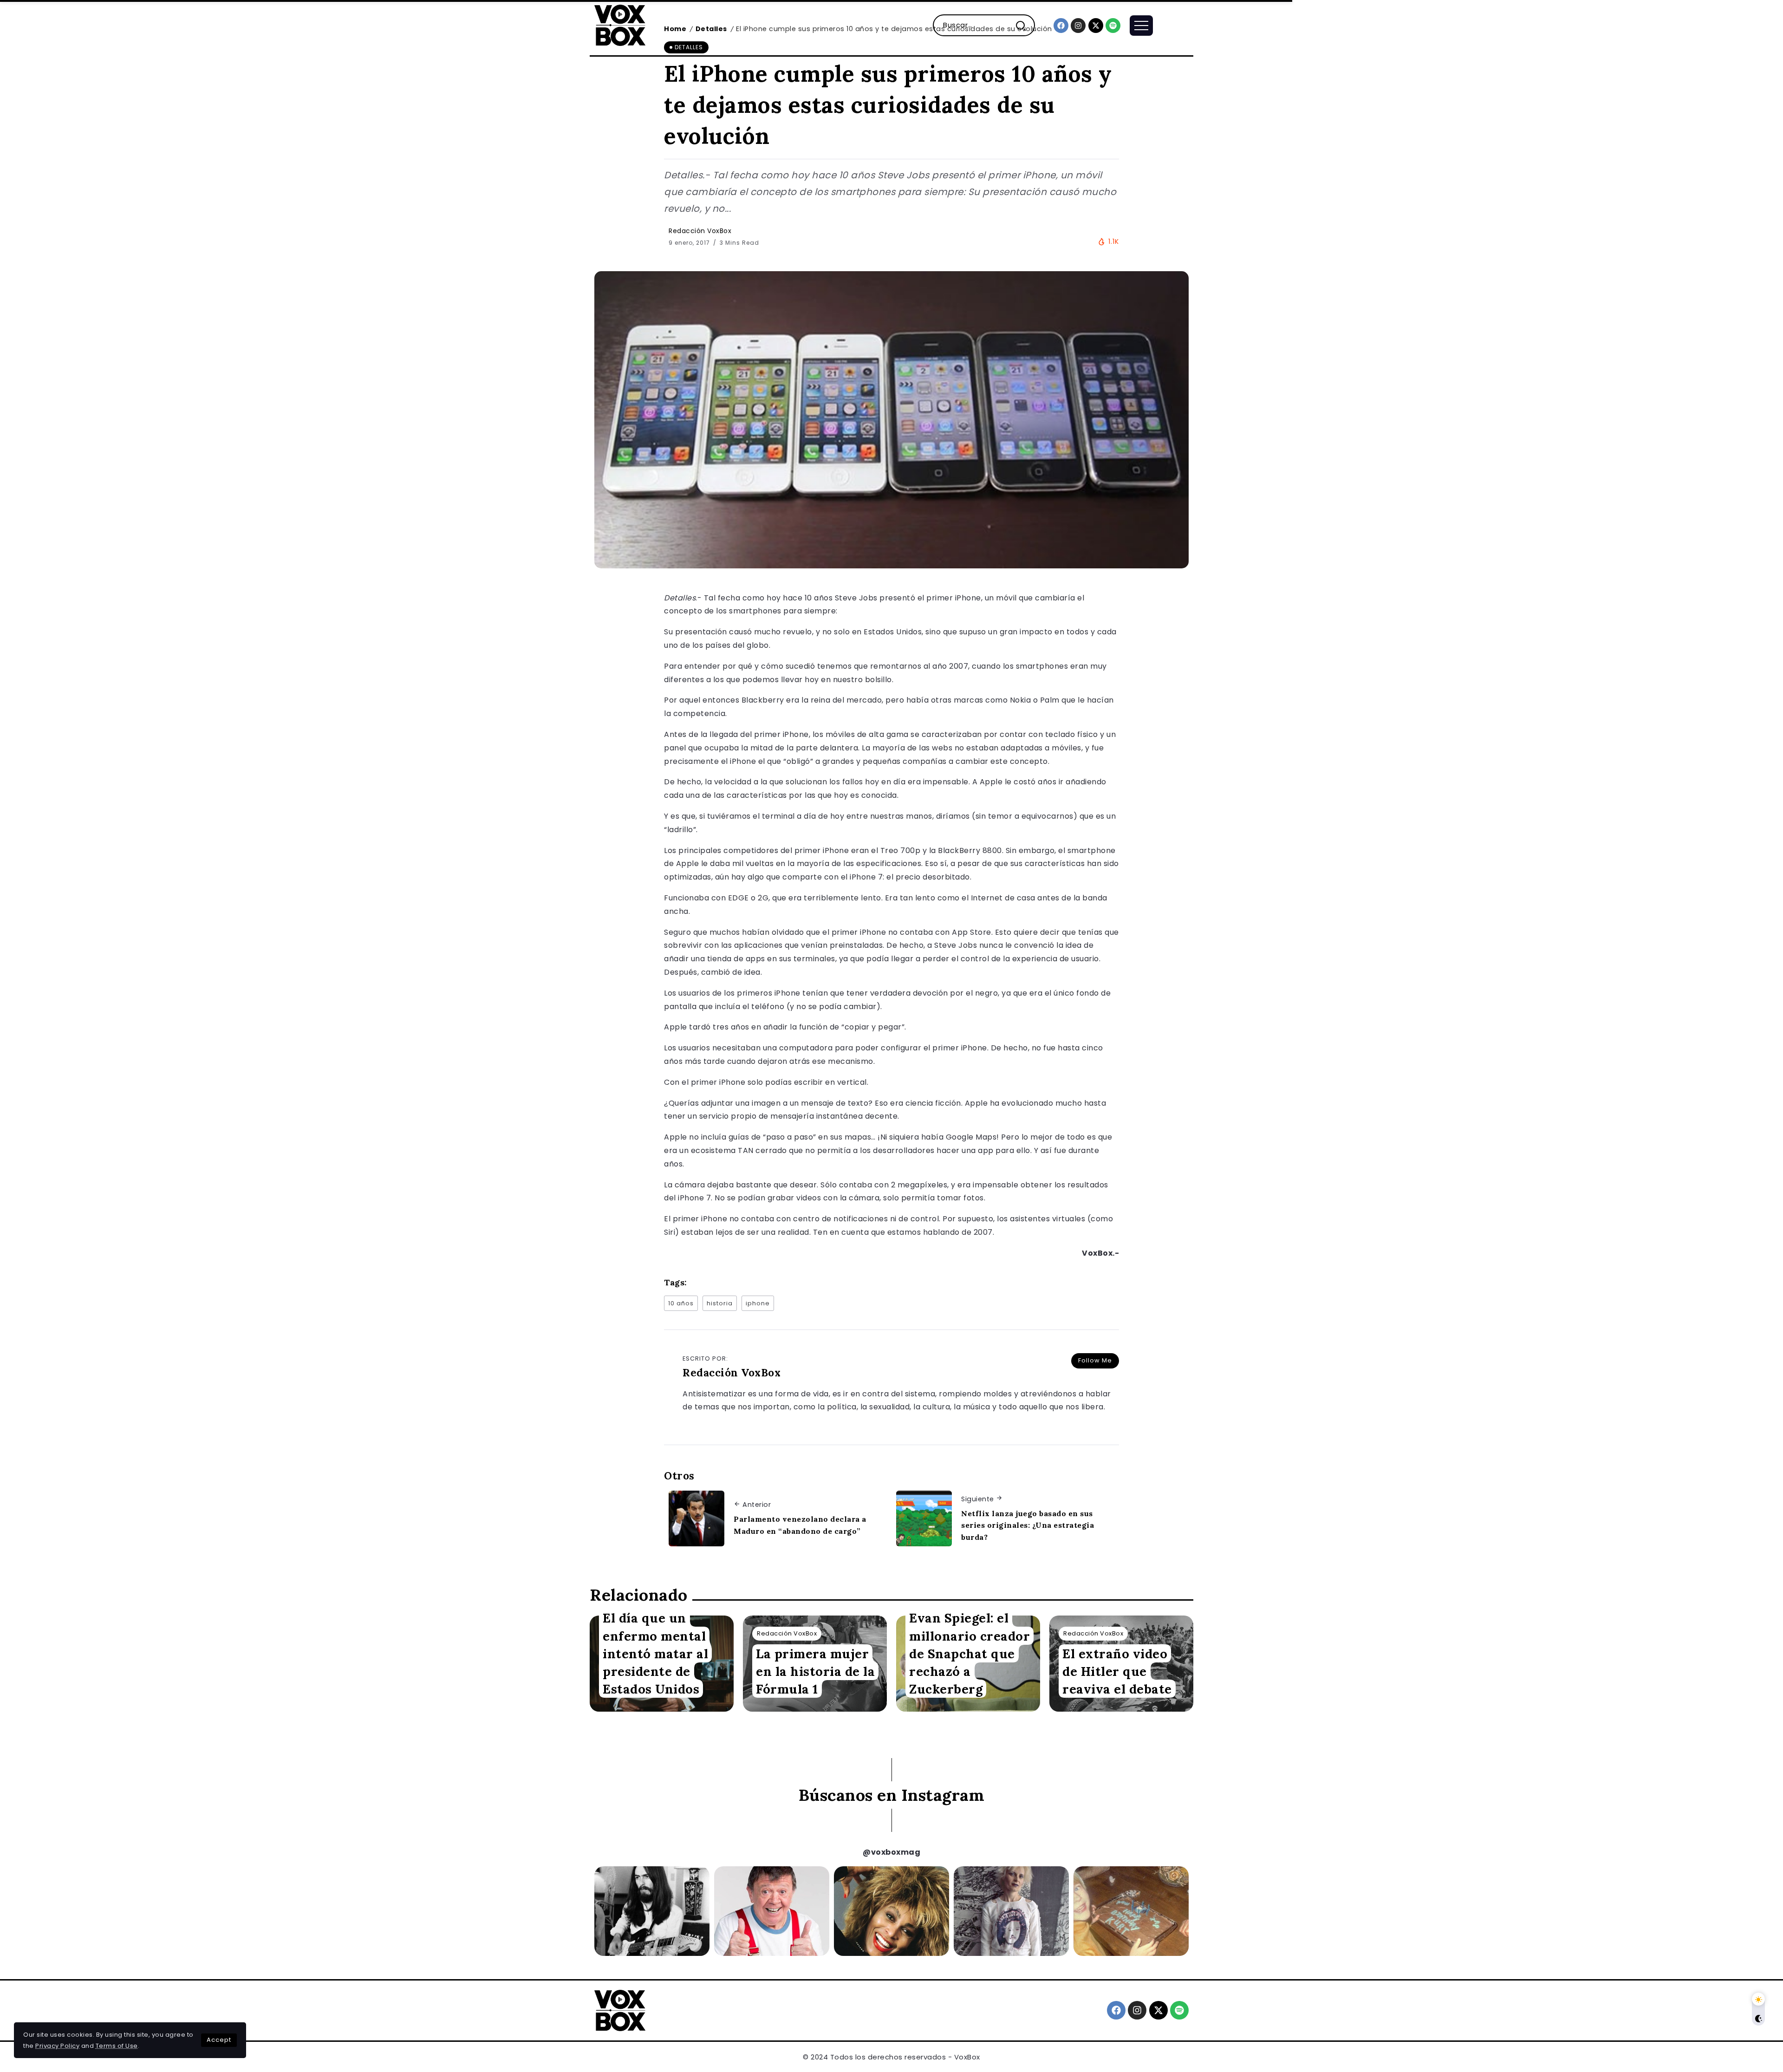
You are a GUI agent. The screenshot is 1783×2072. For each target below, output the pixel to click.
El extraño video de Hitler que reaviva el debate (1117, 1671)
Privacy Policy (57, 2046)
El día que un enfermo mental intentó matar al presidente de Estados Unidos (655, 1653)
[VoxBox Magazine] (620, 25)
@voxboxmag (891, 1852)
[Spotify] (1113, 26)
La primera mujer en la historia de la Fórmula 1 (815, 1671)
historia (720, 1303)
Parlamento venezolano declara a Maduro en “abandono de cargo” (800, 1525)
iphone (758, 1303)
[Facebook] (1061, 26)
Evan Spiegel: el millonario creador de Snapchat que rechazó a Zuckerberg (970, 1653)
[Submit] (1025, 25)
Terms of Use (117, 2046)
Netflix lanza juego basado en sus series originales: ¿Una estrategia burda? (1028, 1525)
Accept (219, 2040)
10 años (681, 1303)
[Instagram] (1078, 26)
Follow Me (1095, 1360)
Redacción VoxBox (700, 231)
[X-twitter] (1096, 26)
